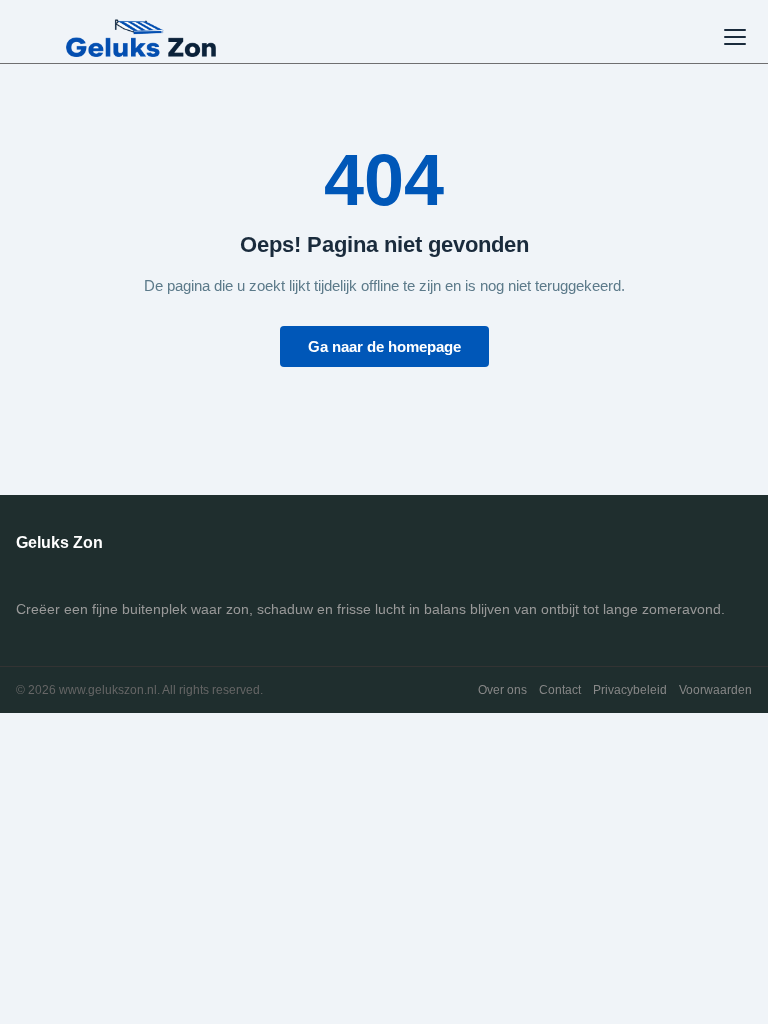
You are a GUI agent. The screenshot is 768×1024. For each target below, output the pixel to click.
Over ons (502, 690)
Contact (560, 690)
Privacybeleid (630, 690)
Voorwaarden (715, 690)
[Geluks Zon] (141, 37)
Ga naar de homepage (384, 346)
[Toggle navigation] (735, 37)
